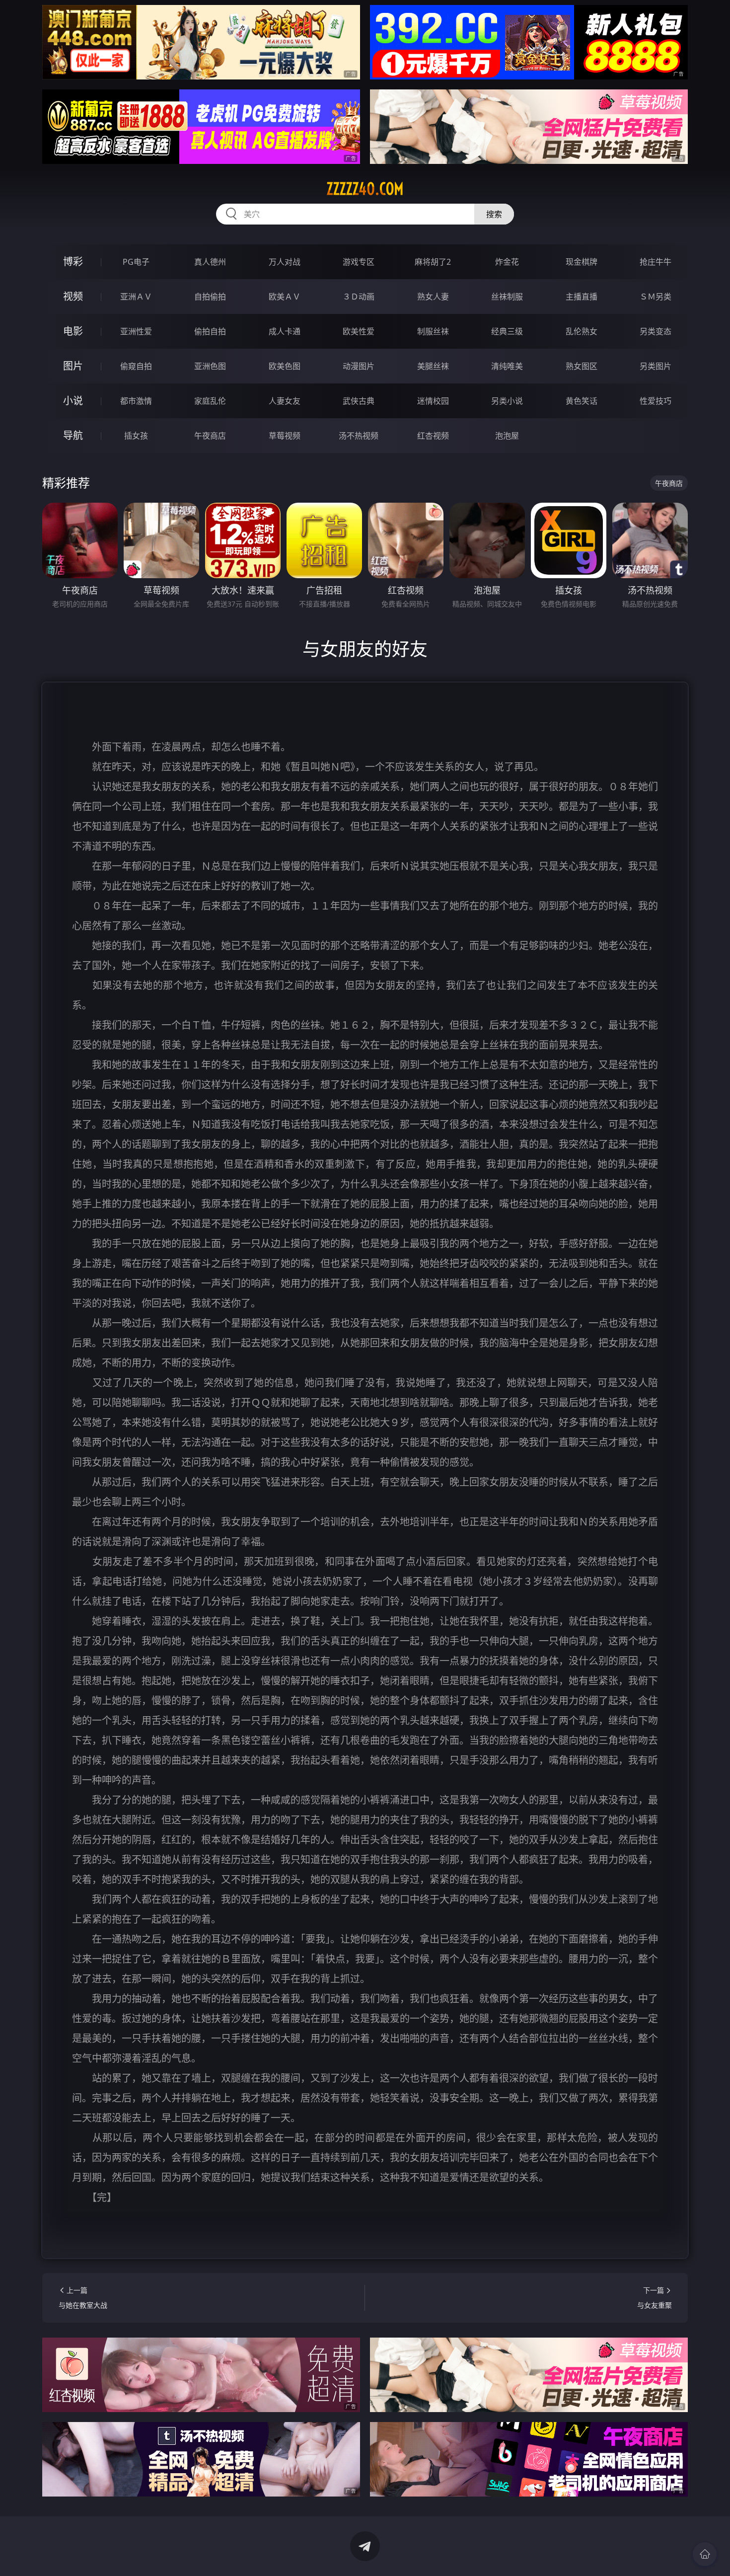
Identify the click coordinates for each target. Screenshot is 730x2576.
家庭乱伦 (210, 401)
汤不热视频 (359, 436)
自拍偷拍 (210, 297)
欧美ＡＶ (285, 297)
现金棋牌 (582, 262)
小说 (73, 401)
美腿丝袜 (433, 366)
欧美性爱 (359, 331)
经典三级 (507, 331)
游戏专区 (359, 262)
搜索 (494, 214)
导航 (73, 435)
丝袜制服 (507, 297)
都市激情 (136, 401)
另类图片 (656, 366)
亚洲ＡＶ (136, 297)
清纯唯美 (507, 366)
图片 (73, 366)
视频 (73, 296)
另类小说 (507, 401)
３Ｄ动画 (359, 297)
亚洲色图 (210, 366)
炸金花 (507, 262)
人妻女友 (285, 401)
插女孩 (136, 436)
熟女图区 (582, 366)
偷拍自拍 (210, 331)
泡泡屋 (507, 436)
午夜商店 (210, 436)
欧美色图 (285, 366)
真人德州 (210, 262)
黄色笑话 (582, 401)
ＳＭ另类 (656, 297)
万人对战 (285, 262)
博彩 (73, 262)
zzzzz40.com (365, 189)
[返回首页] (705, 2554)
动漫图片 (359, 366)
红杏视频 (433, 436)
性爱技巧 (656, 401)
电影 (73, 331)
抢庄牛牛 (656, 262)
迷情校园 (433, 401)
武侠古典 (359, 401)
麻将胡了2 (433, 262)
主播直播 (582, 297)
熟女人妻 (433, 297)
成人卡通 (285, 331)
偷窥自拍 (136, 366)
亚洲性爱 (136, 331)
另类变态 (656, 331)
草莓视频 (285, 436)
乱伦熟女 (582, 331)
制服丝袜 (433, 331)
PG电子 (136, 262)
